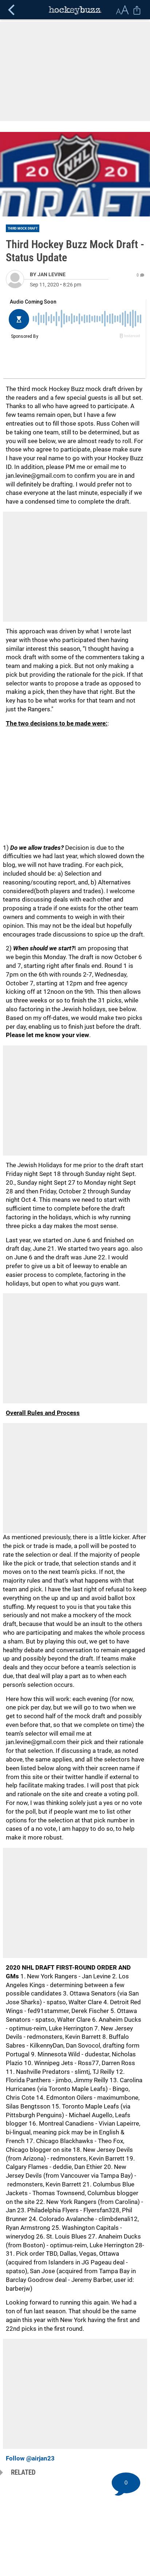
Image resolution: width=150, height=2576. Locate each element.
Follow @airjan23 (30, 2458)
